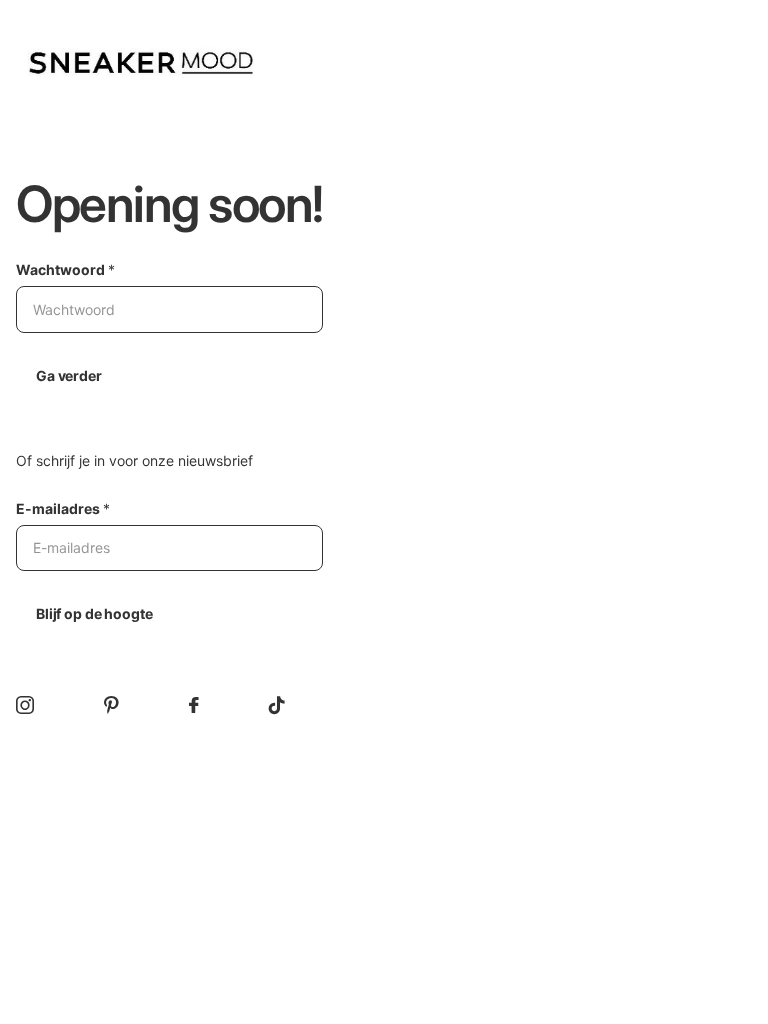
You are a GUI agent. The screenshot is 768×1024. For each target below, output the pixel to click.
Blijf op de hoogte (94, 613)
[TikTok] (277, 705)
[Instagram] (25, 705)
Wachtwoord (65, 269)
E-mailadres (63, 508)
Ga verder (69, 375)
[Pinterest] (111, 705)
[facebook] (194, 705)
